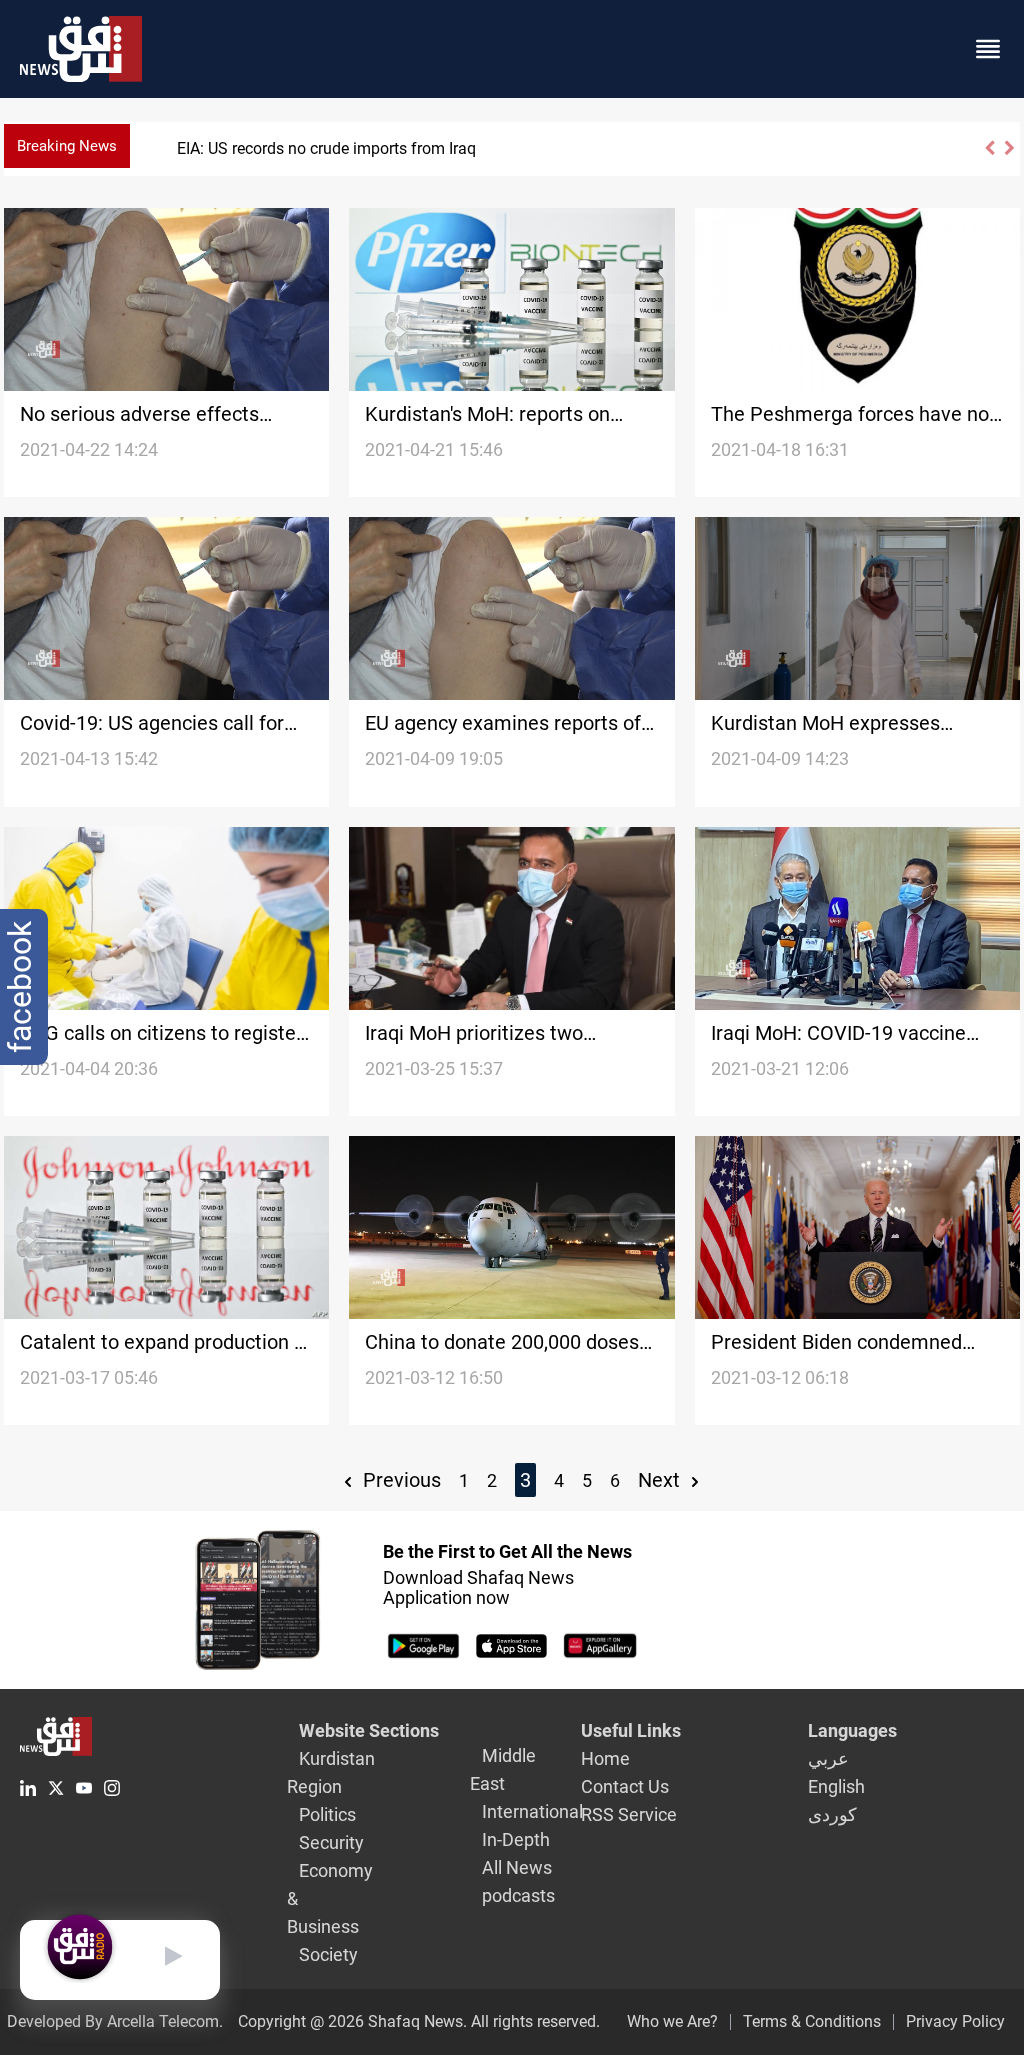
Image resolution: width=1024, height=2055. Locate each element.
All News (517, 1867)
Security (331, 1842)
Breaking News (67, 146)
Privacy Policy (955, 2021)
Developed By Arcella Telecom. (115, 2021)
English (836, 1786)
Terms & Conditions (812, 2021)
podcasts (518, 1895)
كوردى (832, 1814)
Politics (327, 1814)
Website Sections (369, 1730)
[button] (989, 156)
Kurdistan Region (331, 1772)
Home (605, 1758)
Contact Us (625, 1786)
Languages (852, 1730)
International (532, 1811)
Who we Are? (672, 2021)
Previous (399, 1480)
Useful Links (631, 1730)
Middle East (503, 1769)
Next (661, 1480)
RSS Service (629, 1814)
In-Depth (516, 1839)
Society (328, 1954)
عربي (828, 1758)
